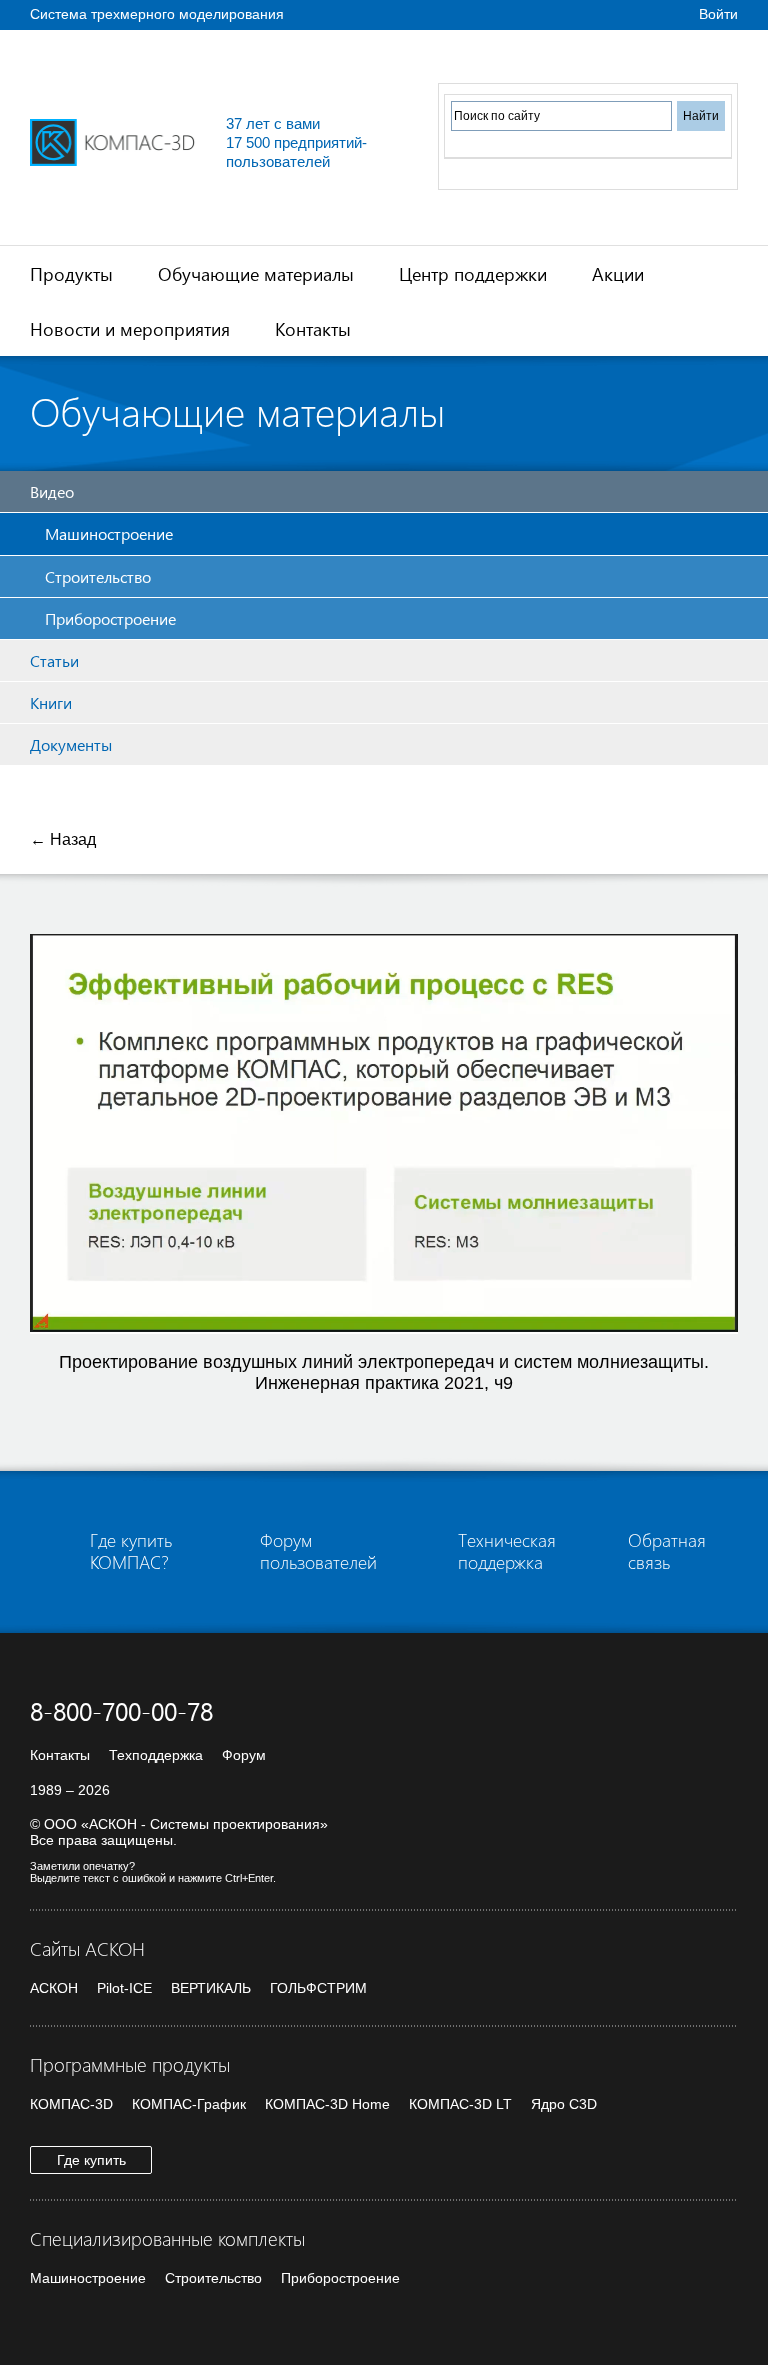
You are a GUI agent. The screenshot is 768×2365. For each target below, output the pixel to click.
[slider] (374, 1319)
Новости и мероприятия (130, 328)
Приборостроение (110, 618)
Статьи (54, 660)
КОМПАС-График (189, 2104)
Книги (51, 702)
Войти (718, 14)
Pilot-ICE (124, 1988)
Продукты (71, 273)
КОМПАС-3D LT (460, 2104)
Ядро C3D (564, 2104)
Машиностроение (109, 533)
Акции (618, 273)
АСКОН (54, 1988)
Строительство (98, 576)
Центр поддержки (473, 273)
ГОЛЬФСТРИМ (318, 1988)
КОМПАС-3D (71, 2104)
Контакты (313, 328)
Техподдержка (156, 1755)
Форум (244, 1755)
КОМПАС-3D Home (327, 2104)
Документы (71, 744)
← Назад (63, 839)
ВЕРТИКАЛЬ (211, 1988)
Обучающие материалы (256, 273)
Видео (52, 491)
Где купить (91, 2160)
